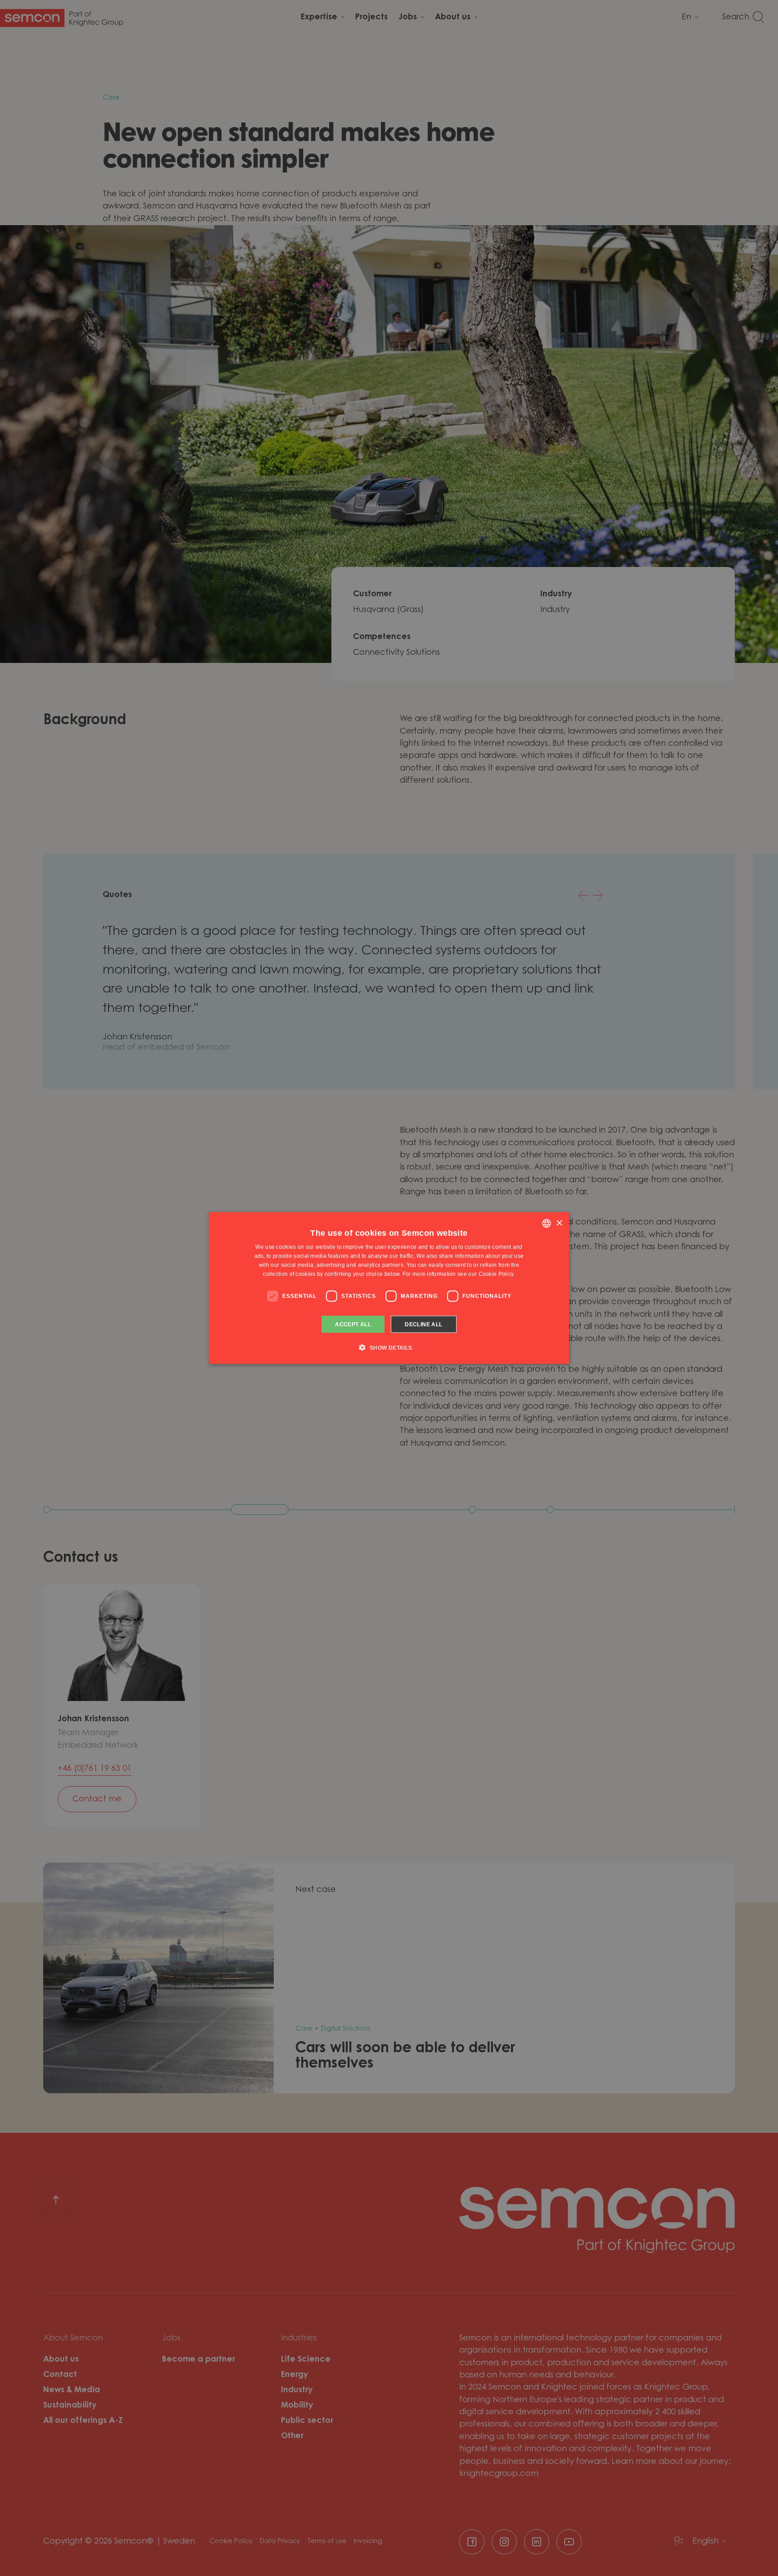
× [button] (559, 1223)
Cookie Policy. (497, 1274)
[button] (389, 1347)
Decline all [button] (423, 1324)
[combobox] (547, 1224)
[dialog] (389, 1288)
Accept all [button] (353, 1324)
